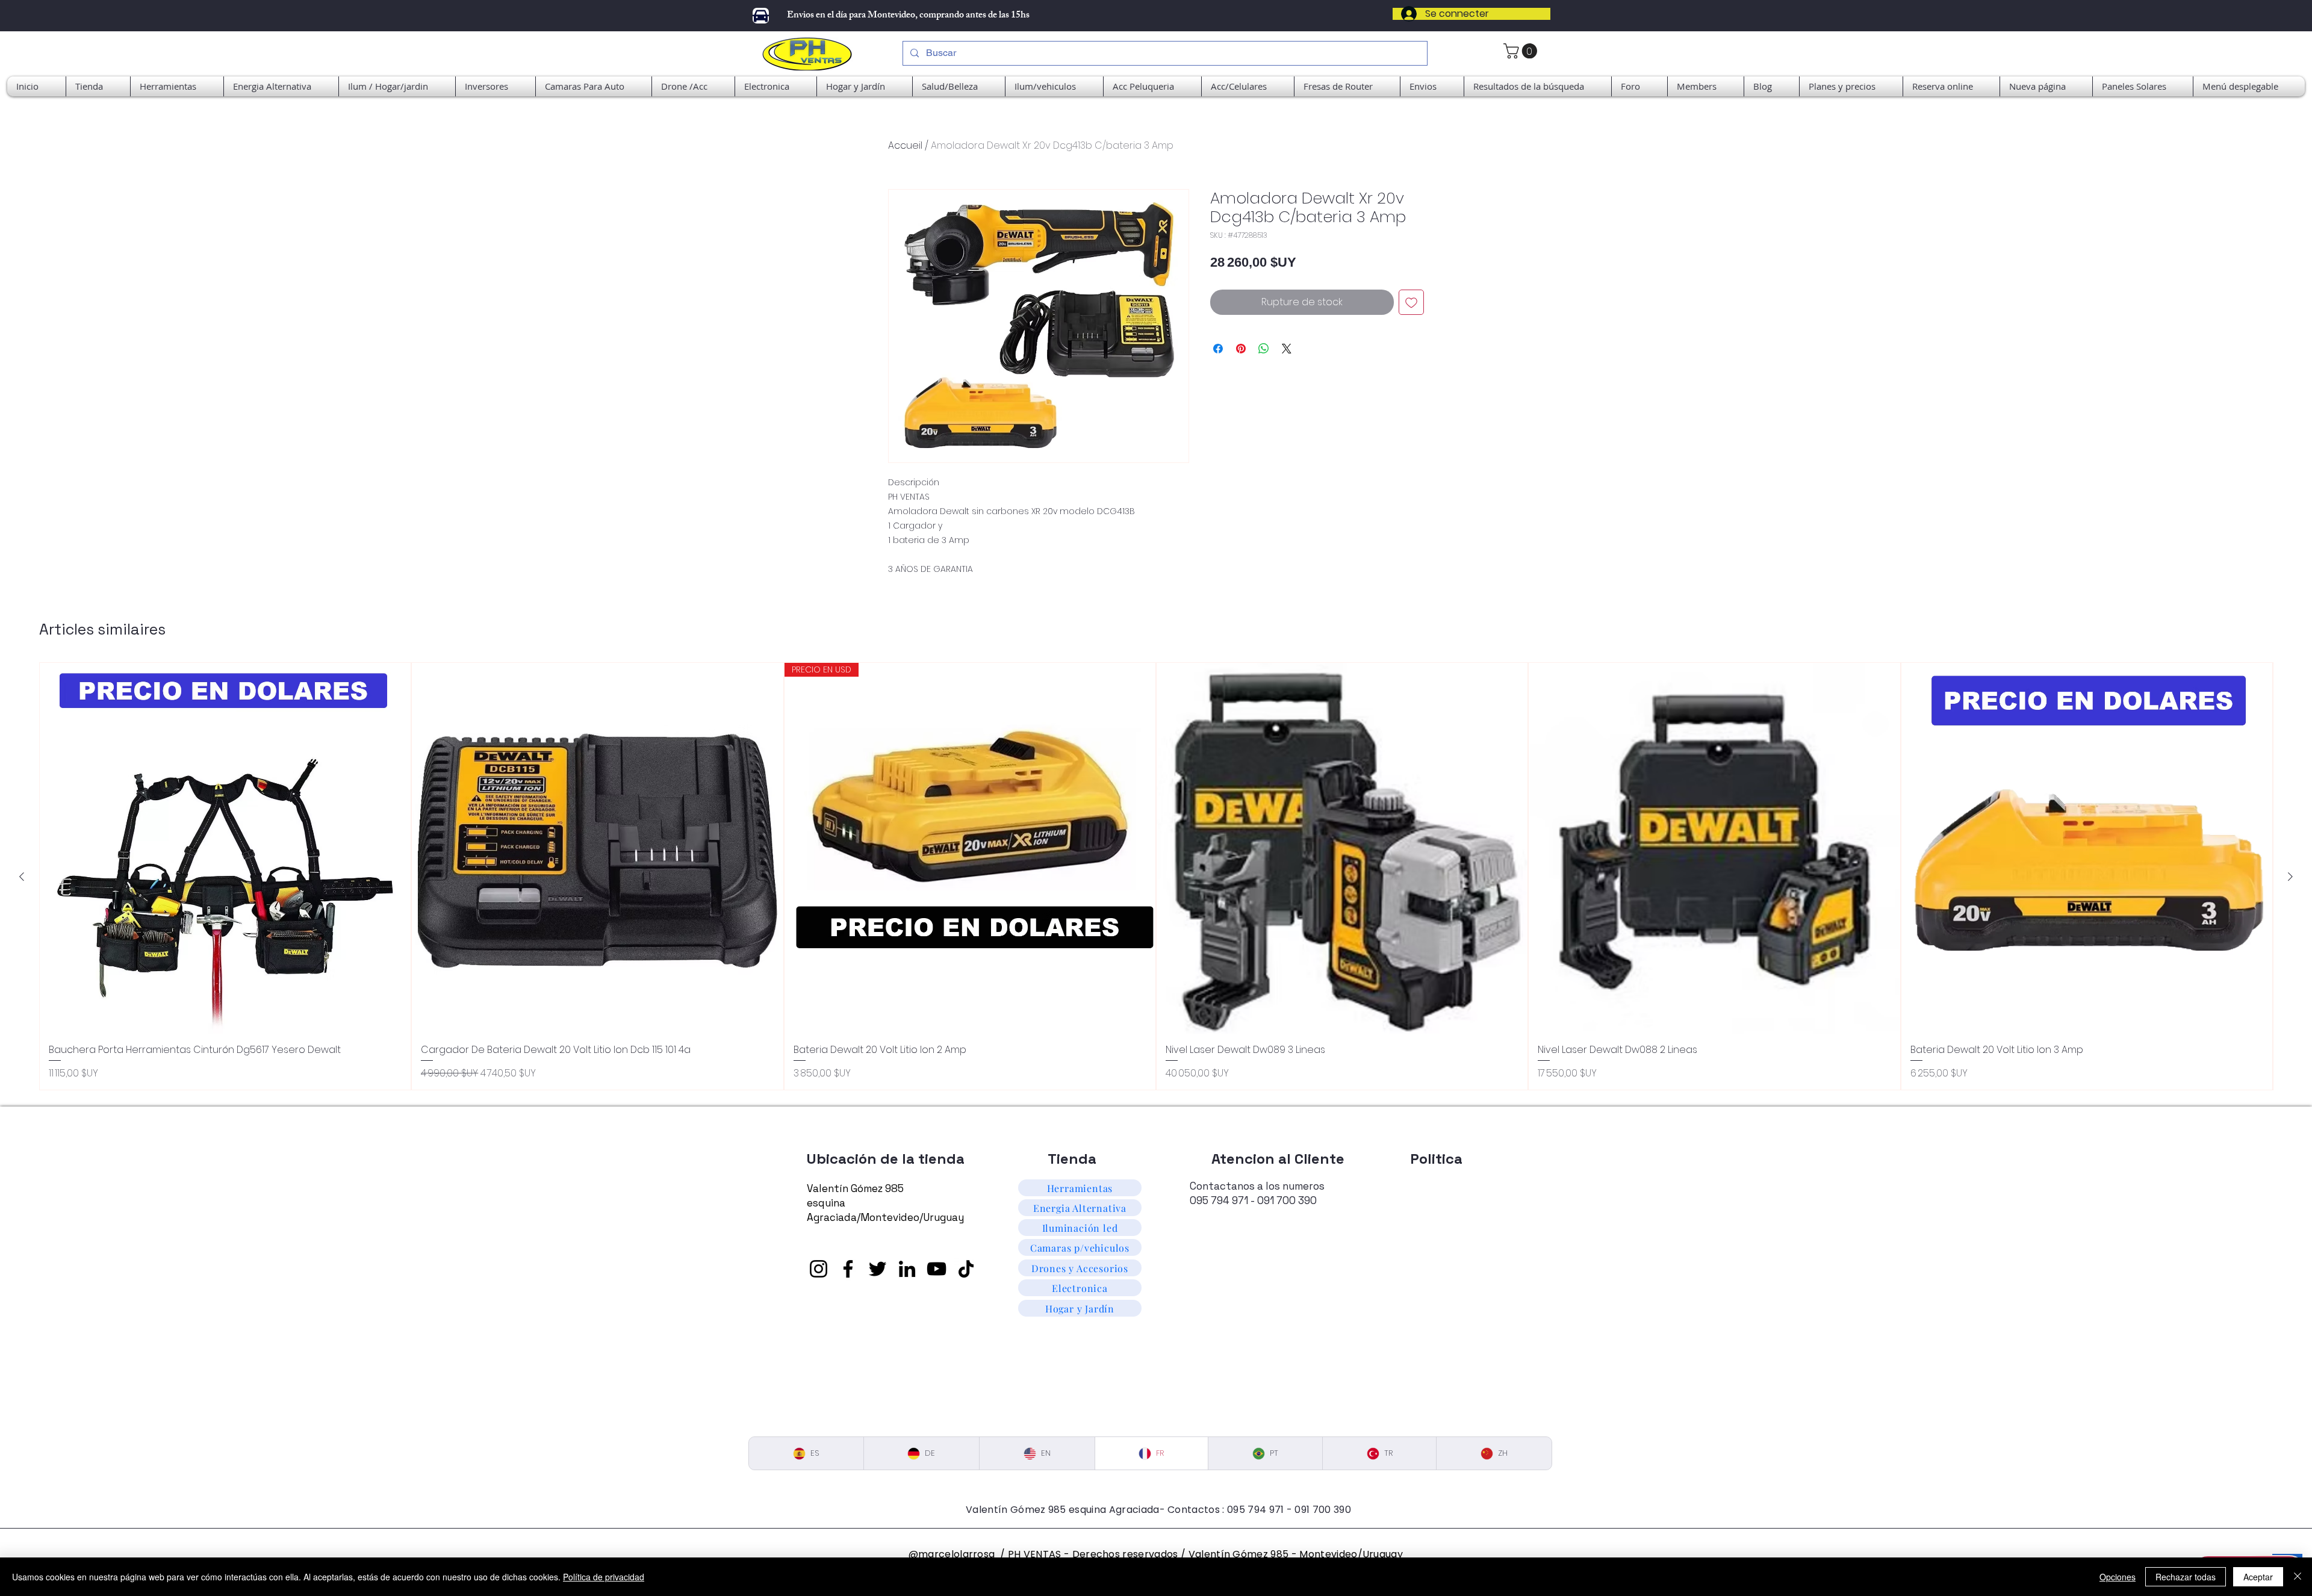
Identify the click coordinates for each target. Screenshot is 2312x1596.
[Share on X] (1287, 349)
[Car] (761, 16)
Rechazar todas (2186, 1577)
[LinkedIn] (907, 1269)
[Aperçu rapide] (225, 848)
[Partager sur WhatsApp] (1264, 349)
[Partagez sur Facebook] (1218, 349)
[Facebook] (848, 1269)
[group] (1156, 877)
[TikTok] (966, 1269)
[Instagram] (819, 1269)
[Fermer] (2298, 1577)
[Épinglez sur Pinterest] (1241, 349)
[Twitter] (878, 1269)
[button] (2249, 86)
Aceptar (2258, 1577)
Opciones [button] (2118, 1577)
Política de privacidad (604, 1577)
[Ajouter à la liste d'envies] (1411, 302)
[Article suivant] (2290, 877)
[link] (1522, 51)
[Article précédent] (22, 877)
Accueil (905, 145)
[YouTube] (937, 1269)
